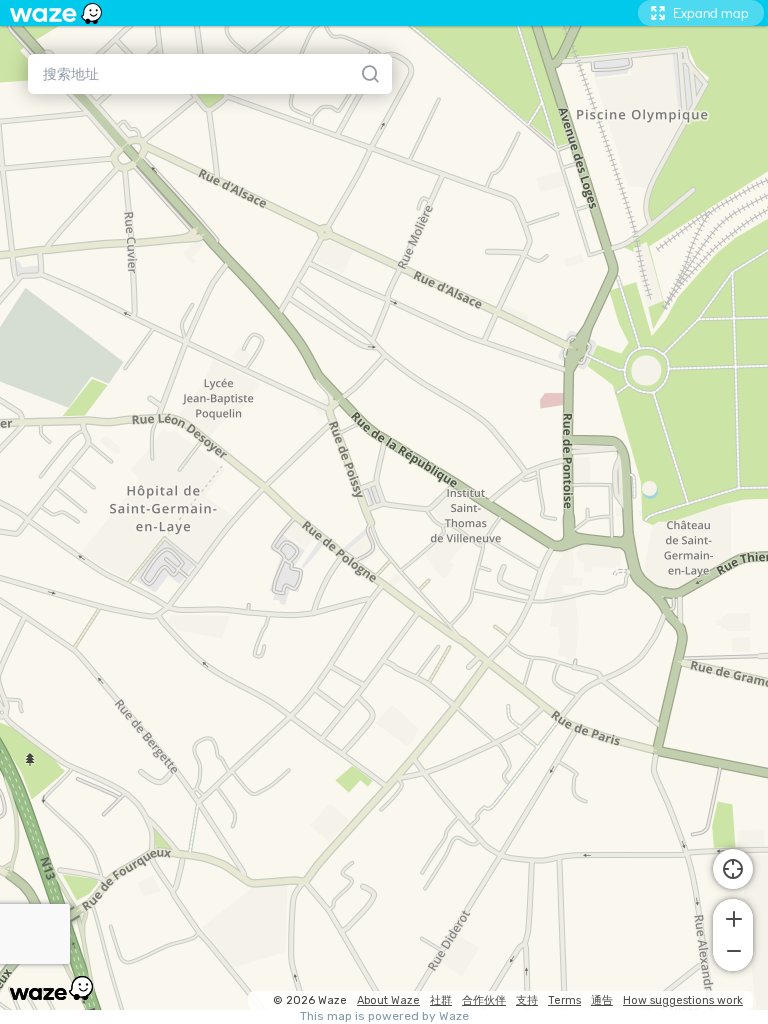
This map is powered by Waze (384, 1016)
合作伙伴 (484, 1000)
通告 (602, 1000)
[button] (733, 917)
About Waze (388, 1000)
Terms (564, 1000)
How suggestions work (683, 1000)
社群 (441, 1000)
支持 (527, 1000)
